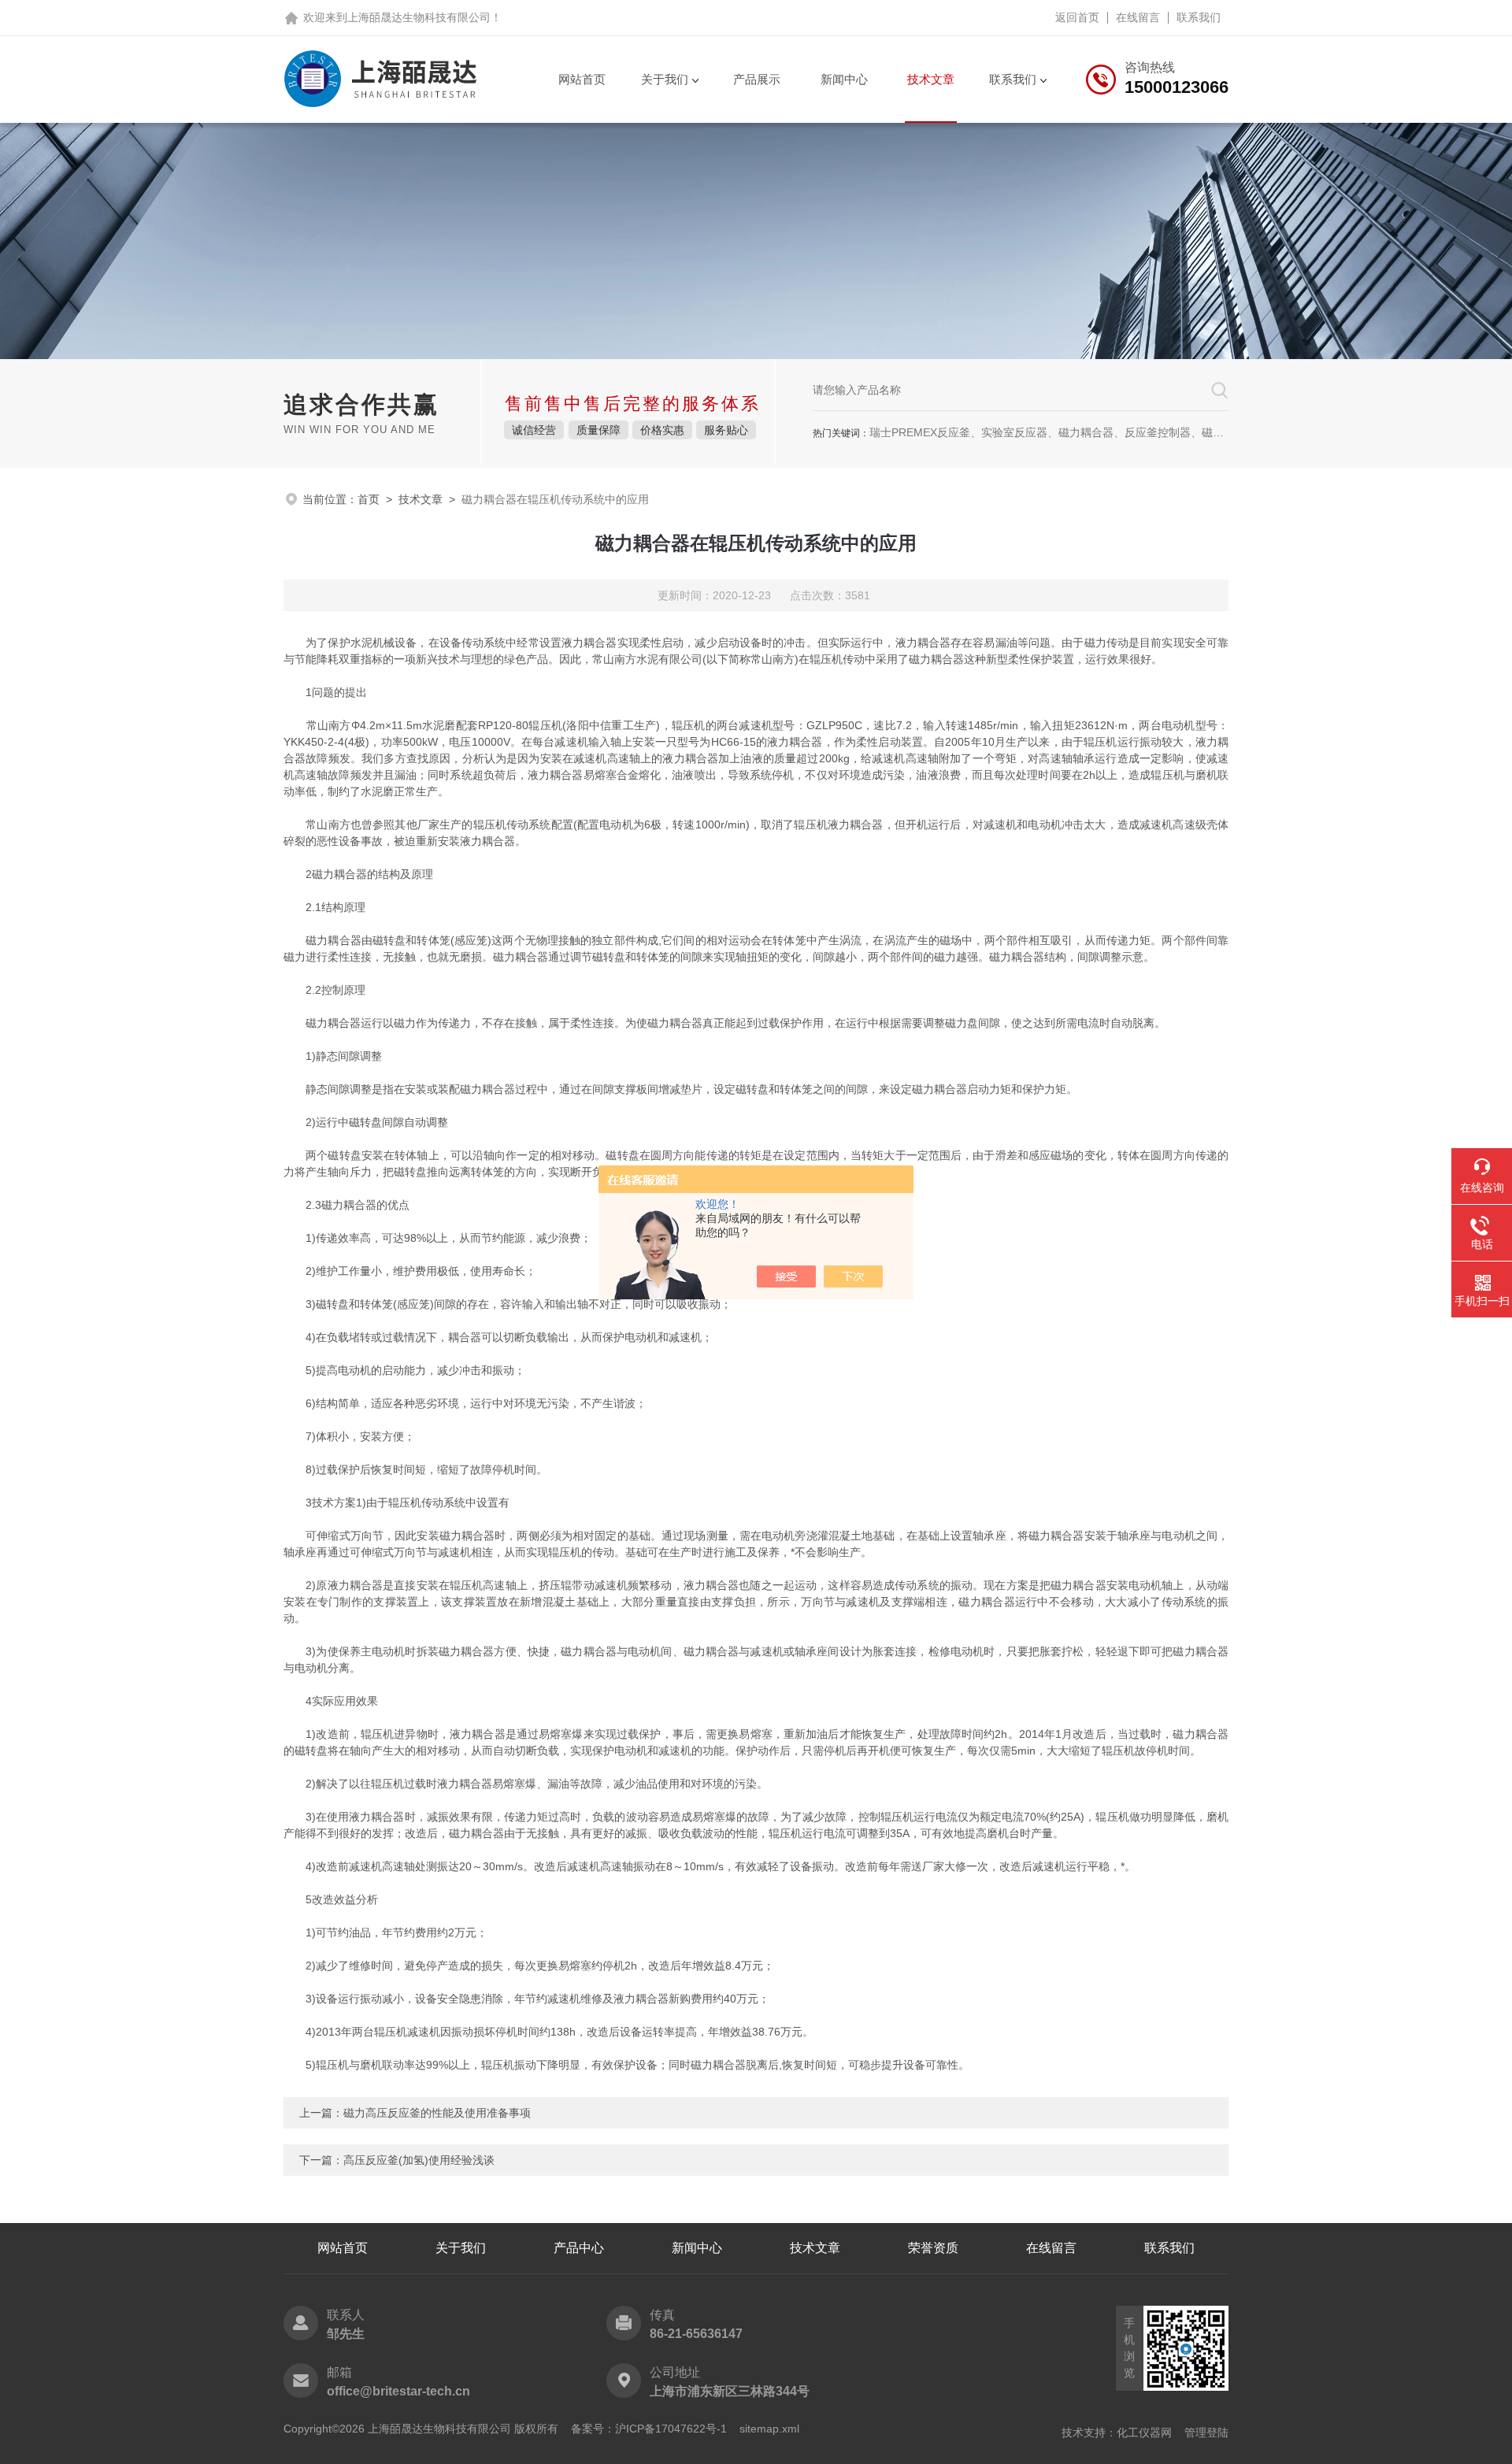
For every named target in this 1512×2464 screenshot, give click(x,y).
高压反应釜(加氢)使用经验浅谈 (419, 2160)
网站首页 (582, 79)
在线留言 (1138, 17)
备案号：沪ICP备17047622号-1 (649, 2429)
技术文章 (931, 79)
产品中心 (579, 2248)
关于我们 (665, 79)
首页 (369, 499)
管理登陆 (1206, 2433)
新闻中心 (844, 79)
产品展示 (757, 79)
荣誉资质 (933, 2248)
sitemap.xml (769, 2429)
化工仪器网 (1144, 2433)
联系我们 (1199, 17)
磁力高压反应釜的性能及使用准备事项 (437, 2113)
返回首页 (1077, 17)
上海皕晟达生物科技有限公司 (419, 17)
